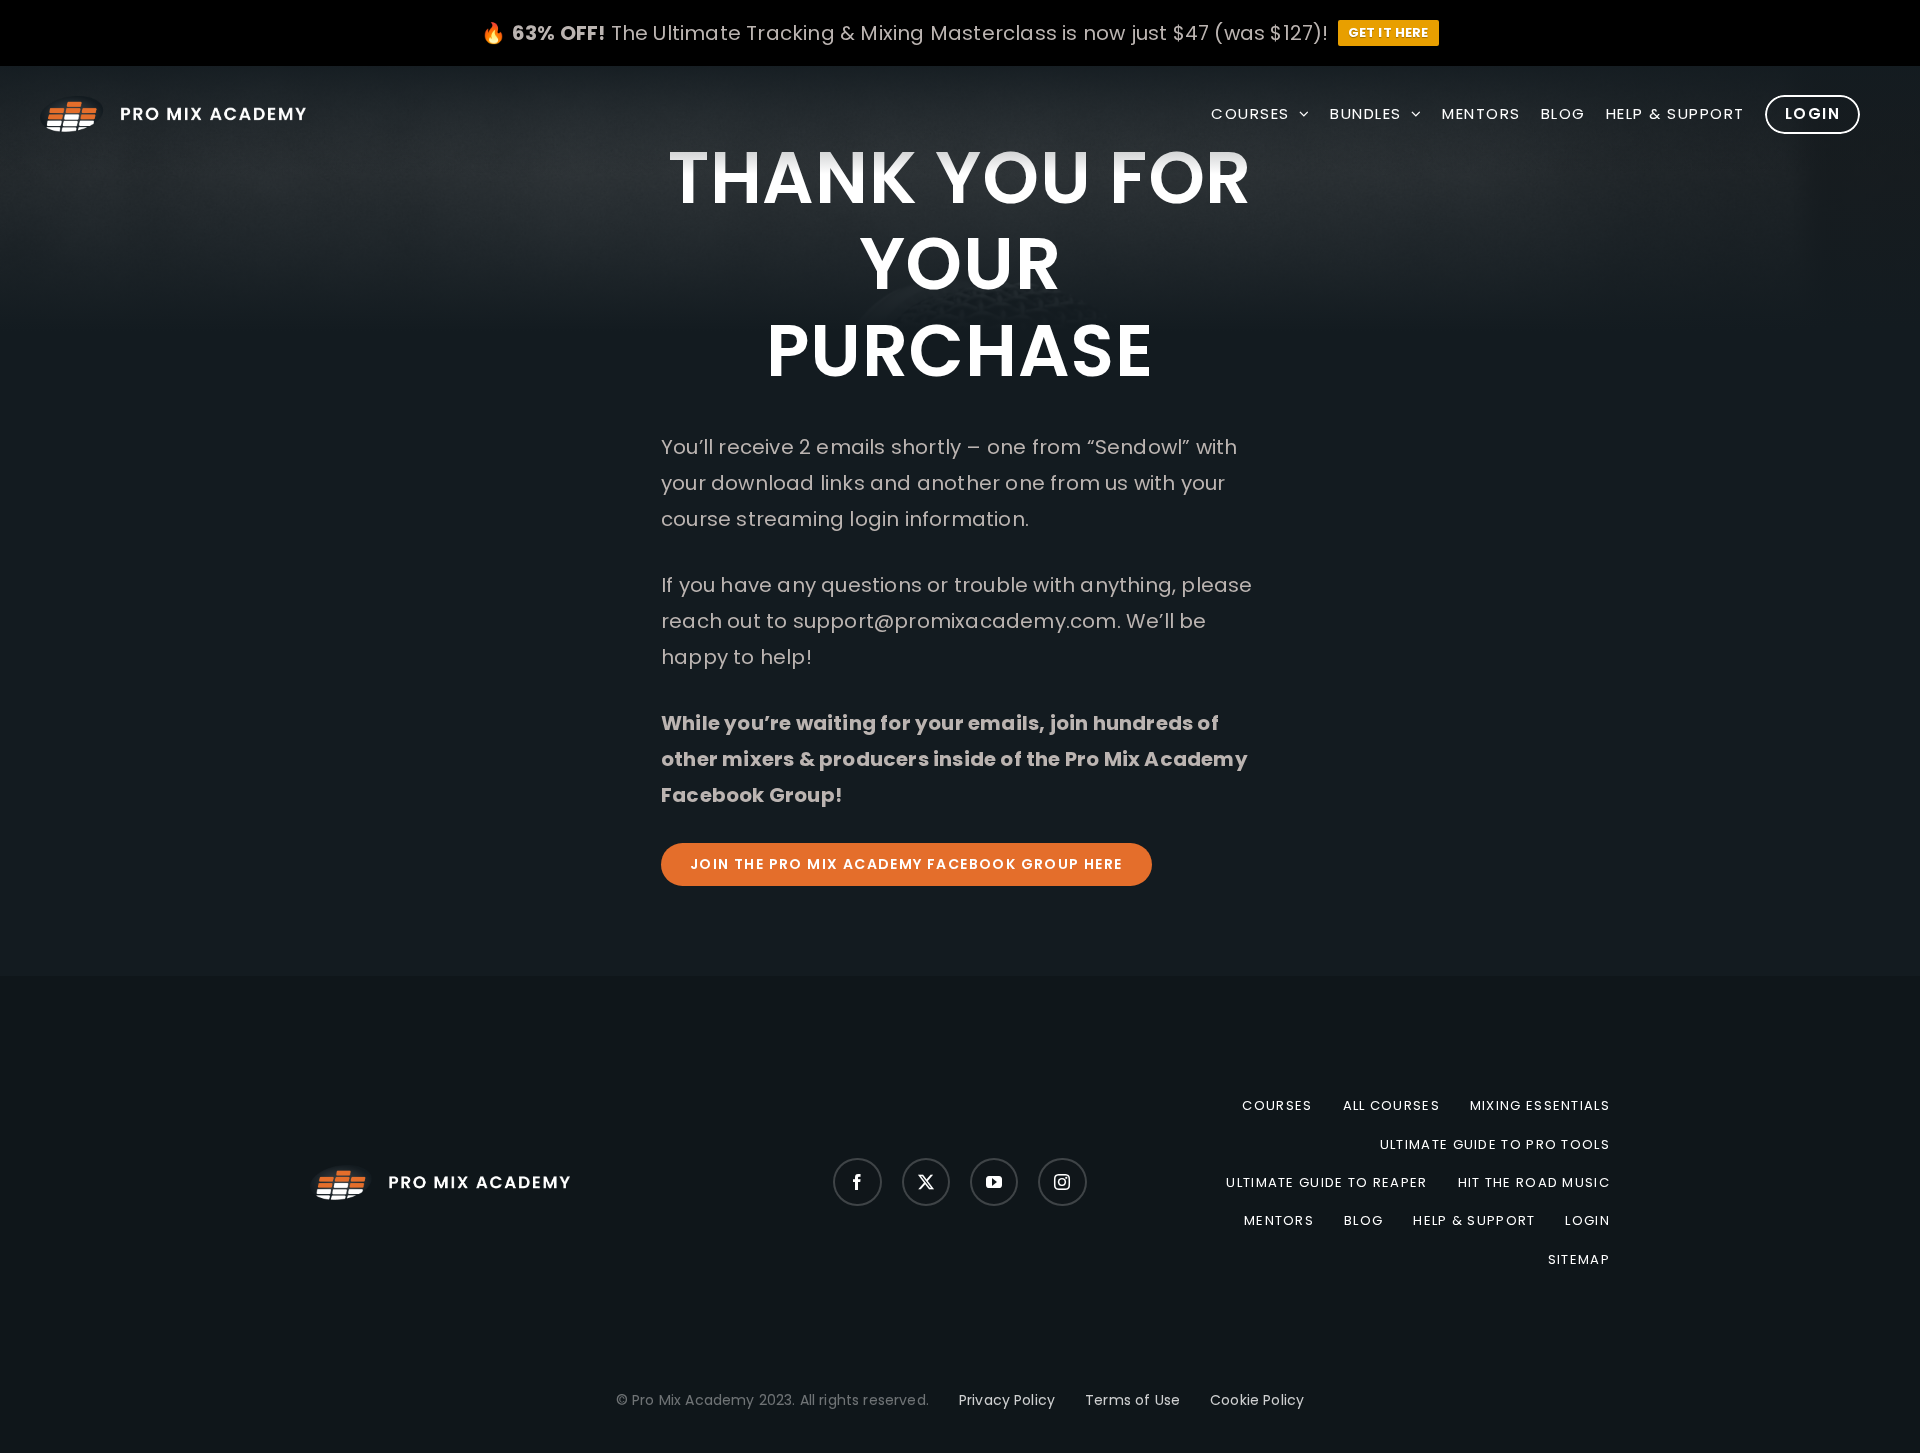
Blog (1363, 1221)
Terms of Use (1132, 1400)
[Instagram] (1062, 1182)
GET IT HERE (1388, 32)
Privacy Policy (1007, 1400)
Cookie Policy (1257, 1400)
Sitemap (1579, 1260)
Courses (1277, 1106)
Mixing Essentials (1540, 1106)
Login (1587, 1221)
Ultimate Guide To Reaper (1326, 1183)
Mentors (1279, 1221)
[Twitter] (926, 1182)
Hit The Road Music (1534, 1183)
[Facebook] (857, 1182)
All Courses (1391, 1106)
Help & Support (1474, 1221)
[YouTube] (994, 1182)
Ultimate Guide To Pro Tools (1495, 1145)
